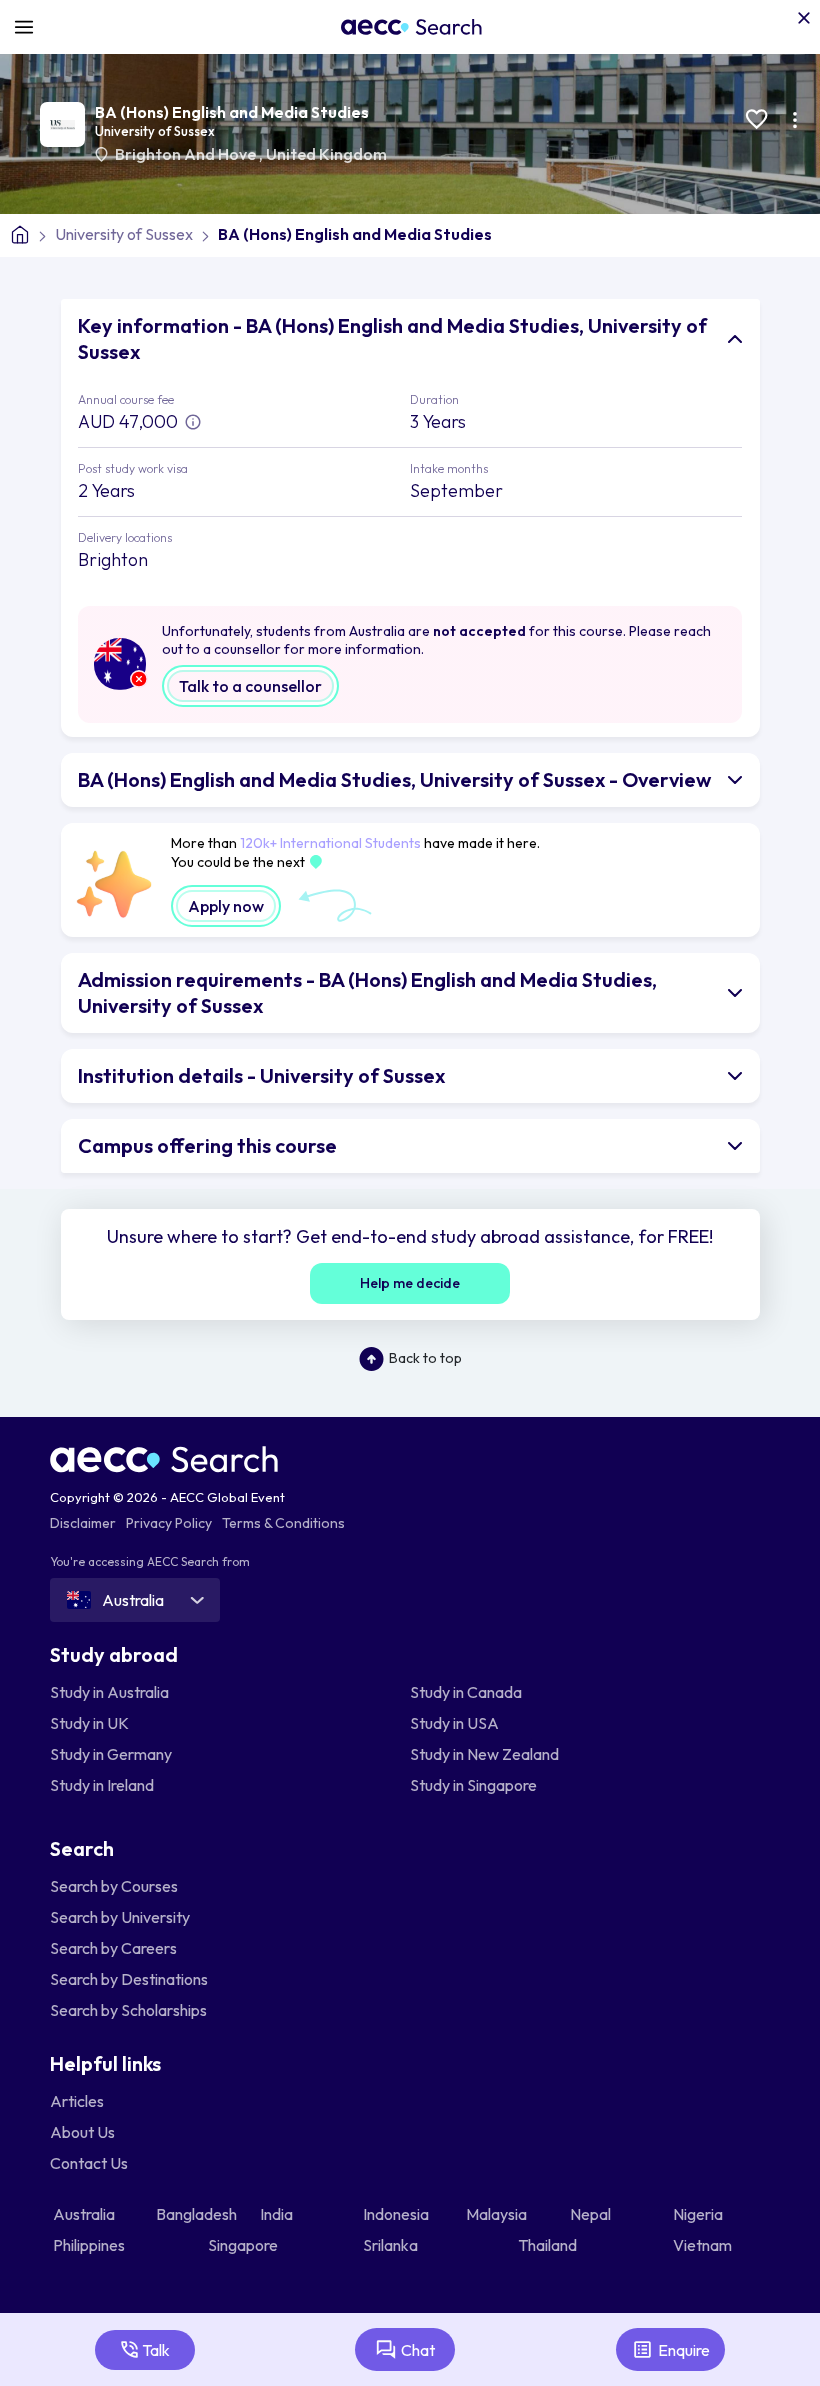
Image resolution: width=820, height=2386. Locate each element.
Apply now (226, 906)
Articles (77, 2101)
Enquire (684, 2350)
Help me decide (410, 1283)
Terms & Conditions (283, 1523)
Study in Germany (111, 1754)
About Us (82, 2132)
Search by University (120, 1917)
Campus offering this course (207, 1145)
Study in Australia (109, 1692)
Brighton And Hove (187, 154)
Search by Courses (114, 1886)
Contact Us (89, 2163)
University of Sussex (155, 131)
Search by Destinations (129, 1979)
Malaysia (498, 2214)
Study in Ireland (102, 1785)
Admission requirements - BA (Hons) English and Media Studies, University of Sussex (367, 992)
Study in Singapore (473, 1785)
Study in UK (89, 1723)
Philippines (90, 2245)
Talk (156, 2350)
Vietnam (704, 2245)
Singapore (244, 2245)
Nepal (592, 2214)
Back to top (425, 1358)
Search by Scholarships (128, 2010)
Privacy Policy (169, 1523)
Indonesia (397, 2214)
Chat (418, 2350)
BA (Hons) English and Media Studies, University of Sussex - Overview (394, 779)
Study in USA (454, 1723)
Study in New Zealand (484, 1754)
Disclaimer (83, 1523)
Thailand (549, 2245)
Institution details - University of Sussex (261, 1075)
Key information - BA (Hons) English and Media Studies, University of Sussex (392, 338)
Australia (85, 2214)
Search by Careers (113, 1948)
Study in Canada (466, 1692)
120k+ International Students (330, 843)
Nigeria (699, 2214)
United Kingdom (326, 154)
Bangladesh (198, 2214)
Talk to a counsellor (250, 686)
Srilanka (392, 2245)
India (278, 2214)
